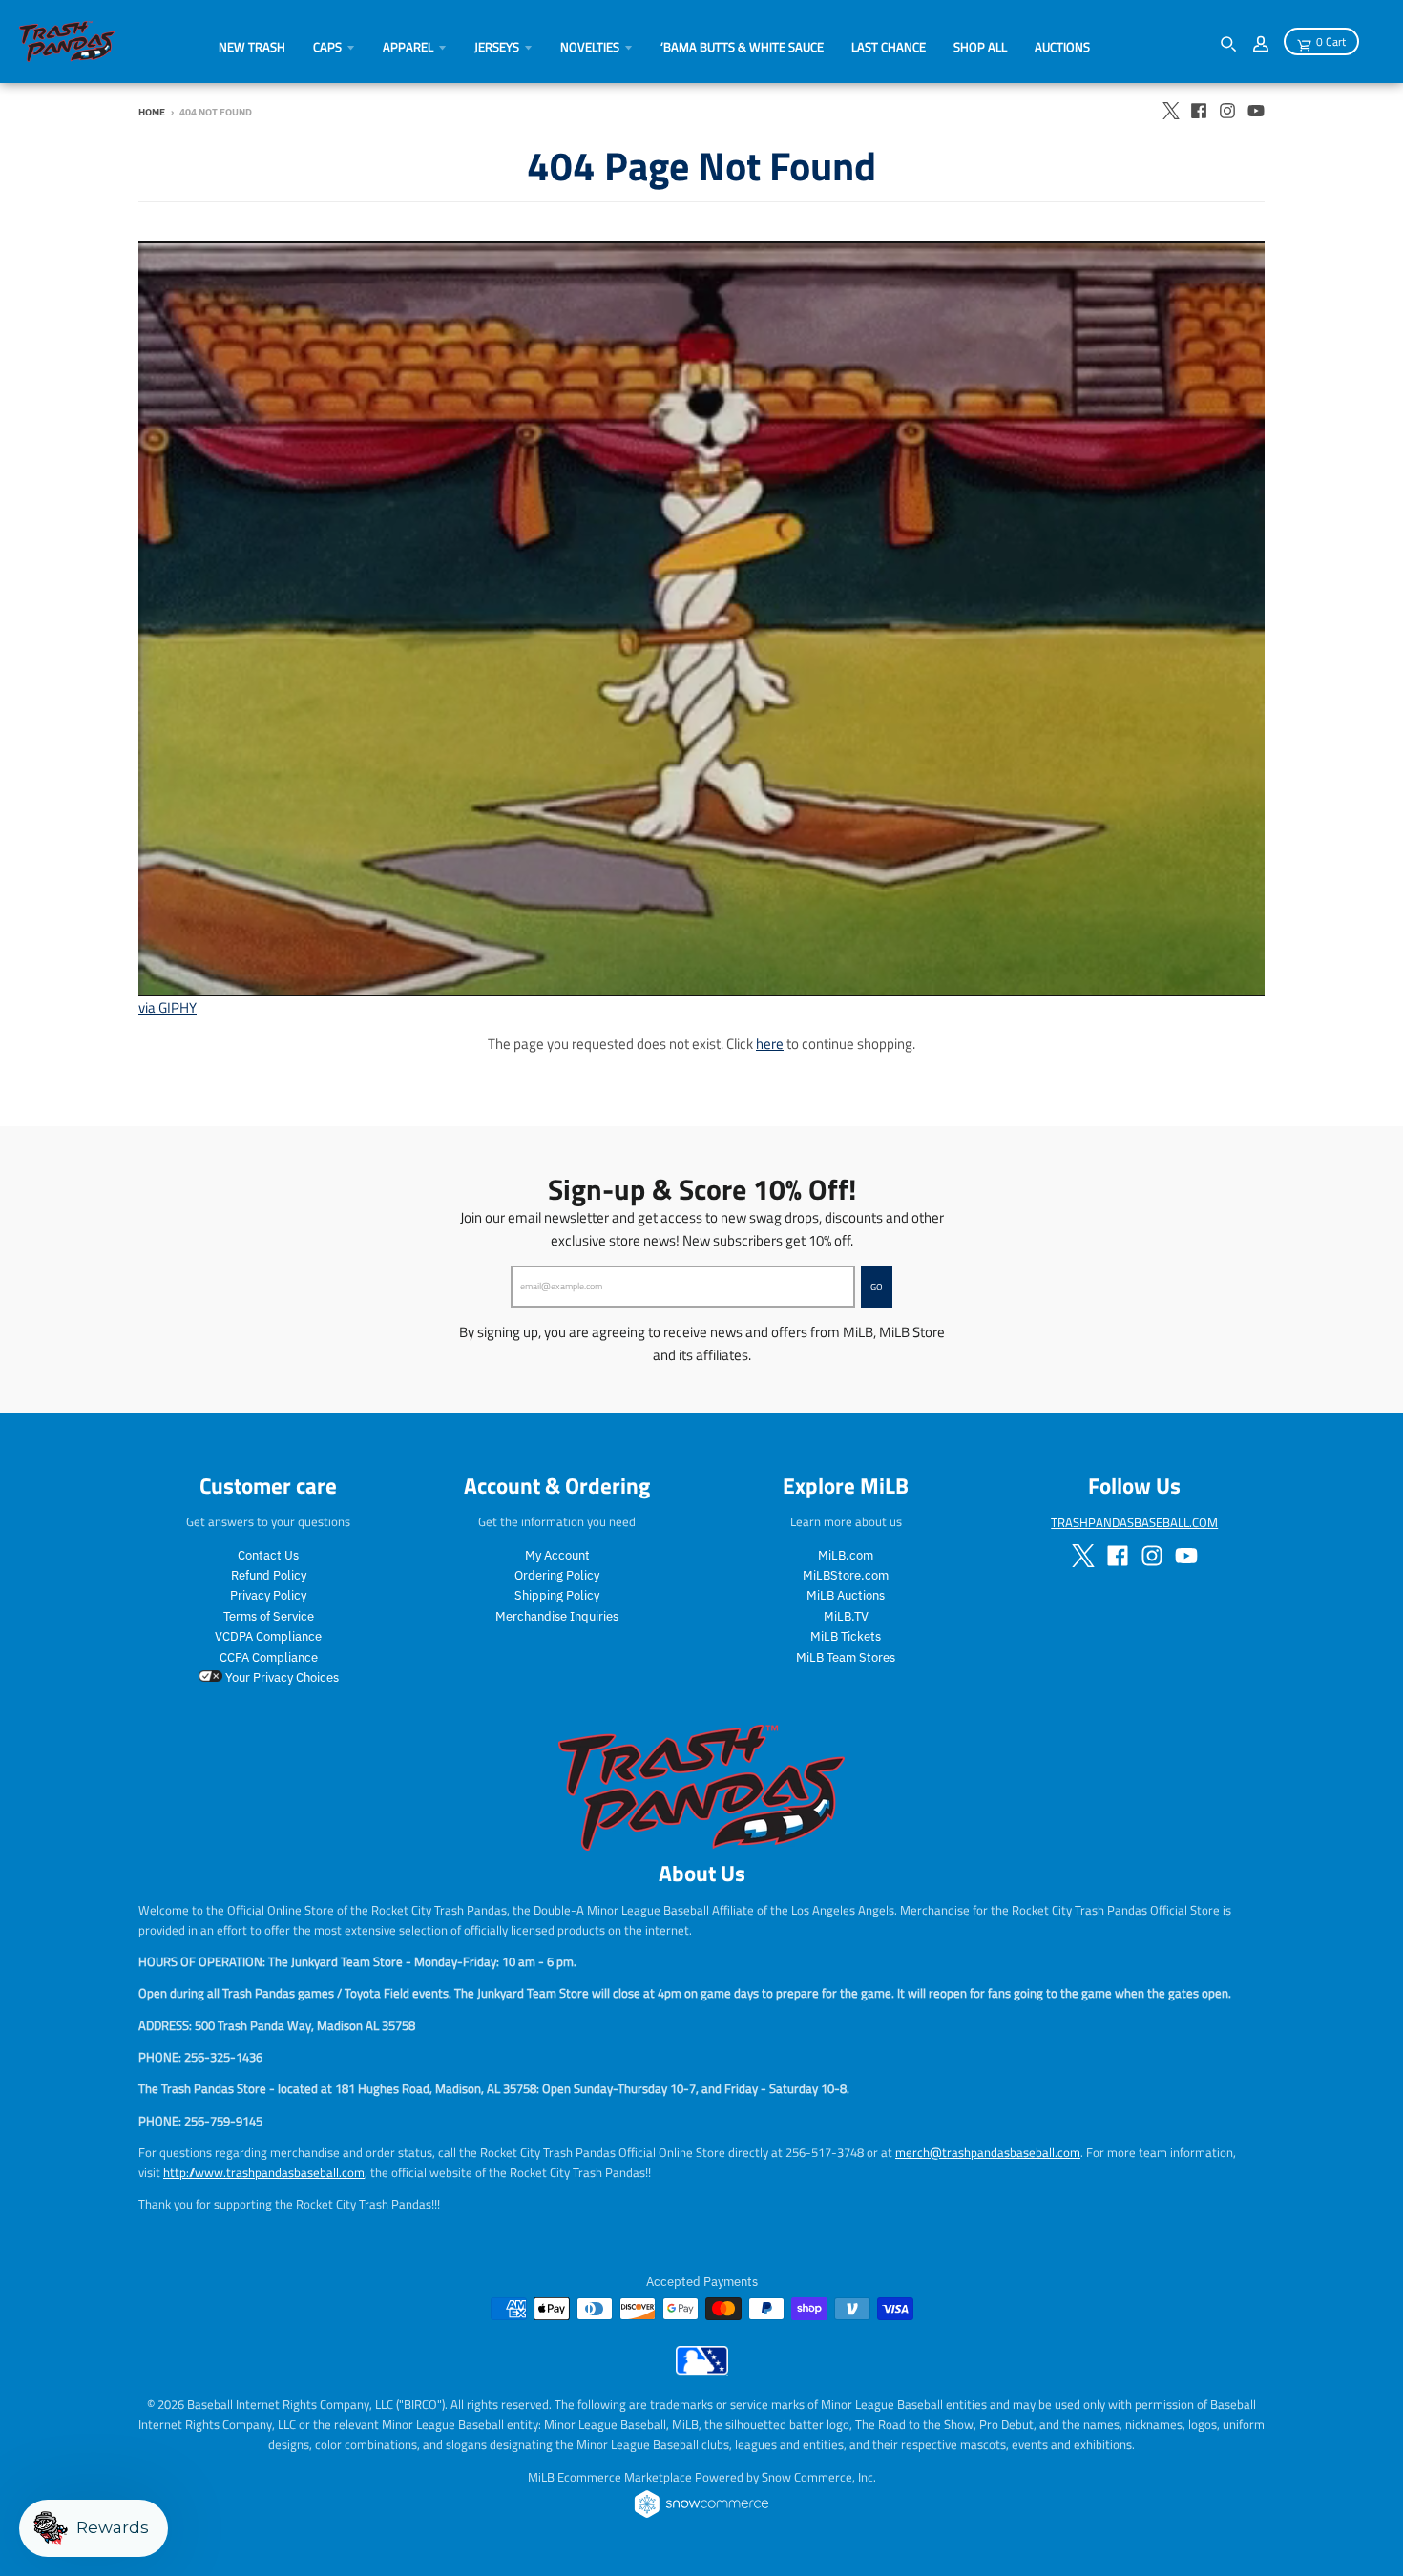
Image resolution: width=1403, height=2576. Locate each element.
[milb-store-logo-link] (702, 2370)
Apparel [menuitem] (408, 47)
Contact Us (268, 1555)
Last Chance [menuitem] (889, 47)
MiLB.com (846, 1555)
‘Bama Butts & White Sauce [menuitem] (742, 47)
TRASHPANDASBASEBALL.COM (1134, 1522)
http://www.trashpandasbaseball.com (264, 2172)
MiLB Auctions (846, 1595)
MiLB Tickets (846, 1636)
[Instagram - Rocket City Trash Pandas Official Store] (1227, 111)
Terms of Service (269, 1616)
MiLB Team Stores (846, 1657)
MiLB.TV (846, 1616)
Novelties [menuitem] (590, 47)
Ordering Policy (557, 1575)
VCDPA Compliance (268, 1636)
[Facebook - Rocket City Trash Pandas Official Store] (1199, 111)
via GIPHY (168, 1007)
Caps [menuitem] (327, 47)
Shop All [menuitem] (980, 47)
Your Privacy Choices (281, 1677)
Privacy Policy (268, 1595)
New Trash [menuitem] (252, 47)
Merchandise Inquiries (557, 1616)
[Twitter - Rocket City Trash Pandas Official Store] (1170, 111)
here (770, 1044)
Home (152, 112)
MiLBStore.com (846, 1575)
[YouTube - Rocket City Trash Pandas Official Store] (1256, 111)
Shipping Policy (557, 1595)
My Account (557, 1555)
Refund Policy (269, 1575)
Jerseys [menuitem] (497, 47)
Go (877, 1287)
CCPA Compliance (269, 1657)
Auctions (1062, 47)
